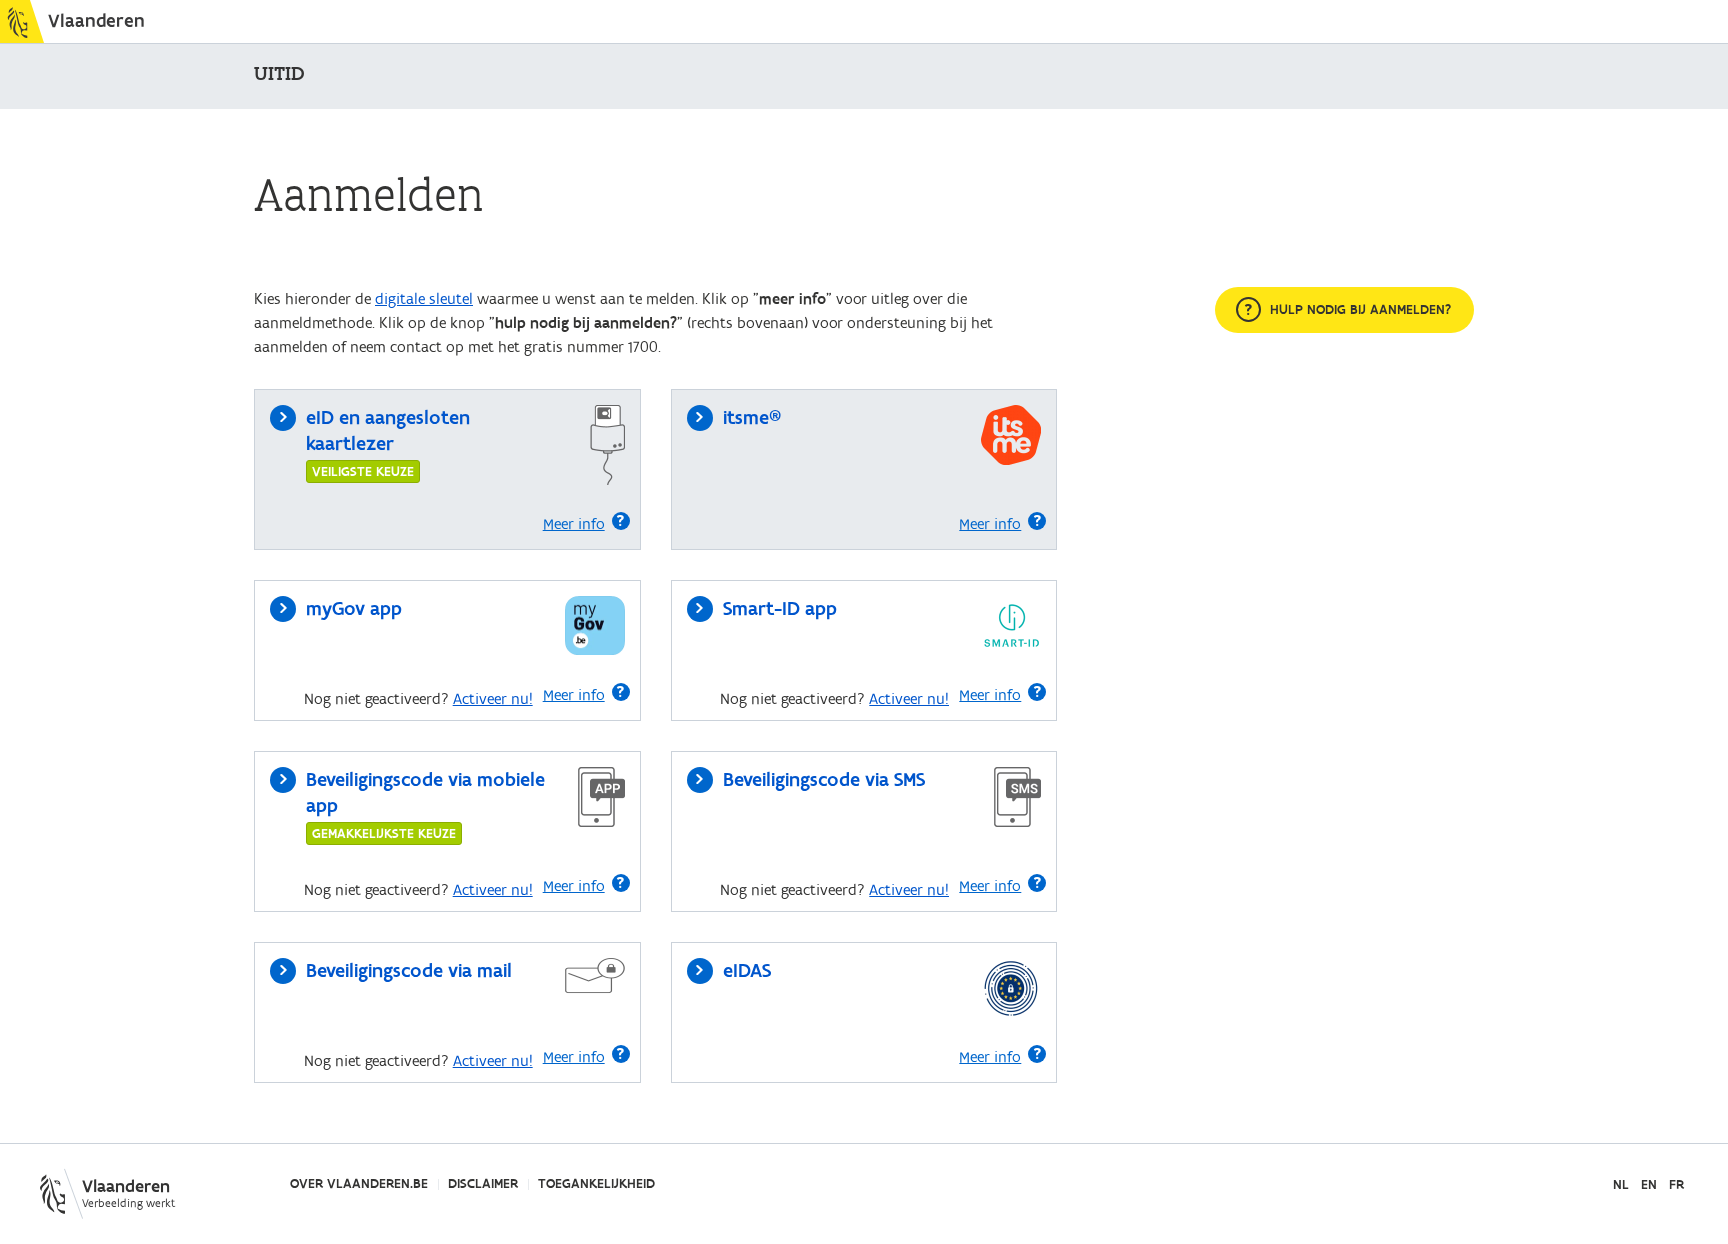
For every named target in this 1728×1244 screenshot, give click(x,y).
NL (1621, 1185)
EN (1649, 1185)
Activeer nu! (493, 699)
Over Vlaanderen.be (359, 1184)
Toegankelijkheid (596, 1184)
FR (1676, 1185)
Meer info (574, 524)
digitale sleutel (424, 299)
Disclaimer (483, 1184)
